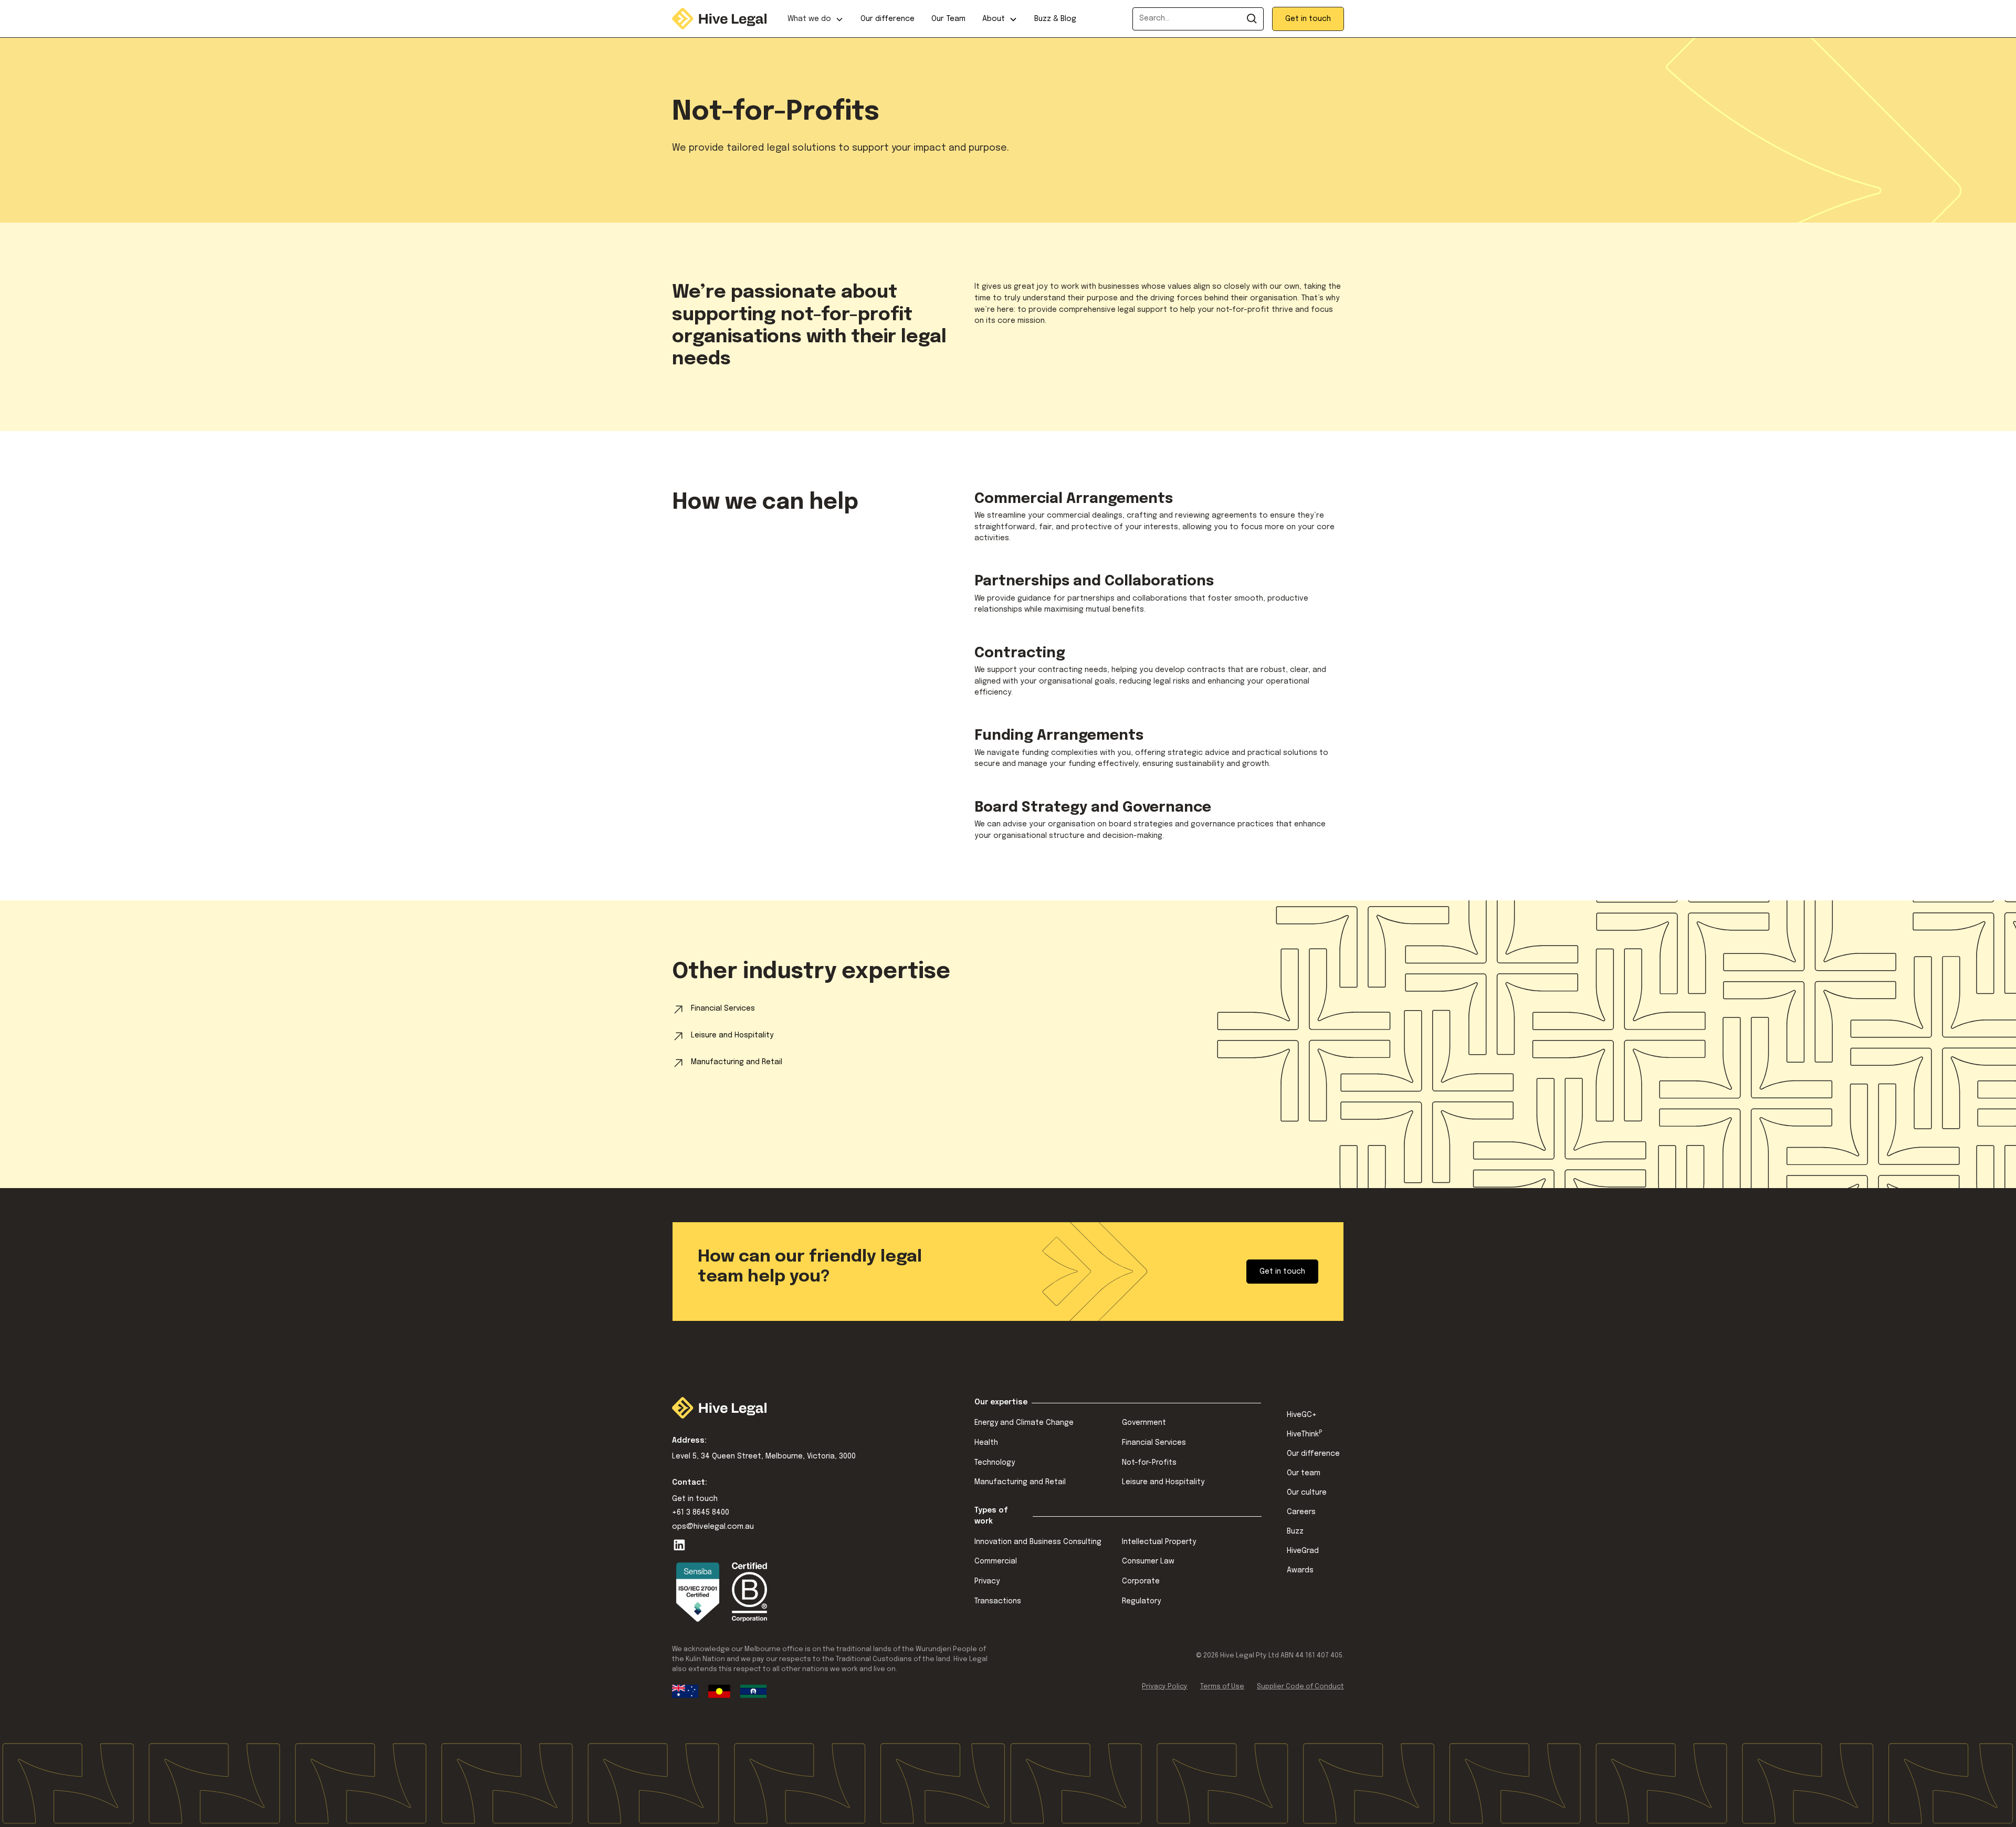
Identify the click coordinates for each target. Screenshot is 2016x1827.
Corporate (1141, 1581)
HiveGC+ (1302, 1415)
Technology (995, 1463)
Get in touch (1308, 19)
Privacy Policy (1165, 1687)
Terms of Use (1222, 1687)
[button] (816, 19)
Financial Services (1154, 1443)
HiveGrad (1303, 1551)
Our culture (1307, 1493)
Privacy (987, 1581)
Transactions (998, 1601)
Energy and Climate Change (1024, 1423)
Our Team (948, 19)
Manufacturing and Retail (1020, 1482)
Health (986, 1443)
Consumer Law (1148, 1561)
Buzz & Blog (1055, 19)
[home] (719, 18)
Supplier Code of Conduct (1300, 1687)
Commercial (996, 1561)
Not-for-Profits (1149, 1463)
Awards (1300, 1570)
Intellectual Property (1159, 1542)
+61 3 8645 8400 (701, 1513)
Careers (1301, 1512)
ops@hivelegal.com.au (713, 1527)
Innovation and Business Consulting (1038, 1542)
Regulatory (1141, 1601)
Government (1144, 1423)
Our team (1304, 1473)
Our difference (888, 19)
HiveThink (1304, 1434)
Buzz (1295, 1531)
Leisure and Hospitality (1163, 1482)
